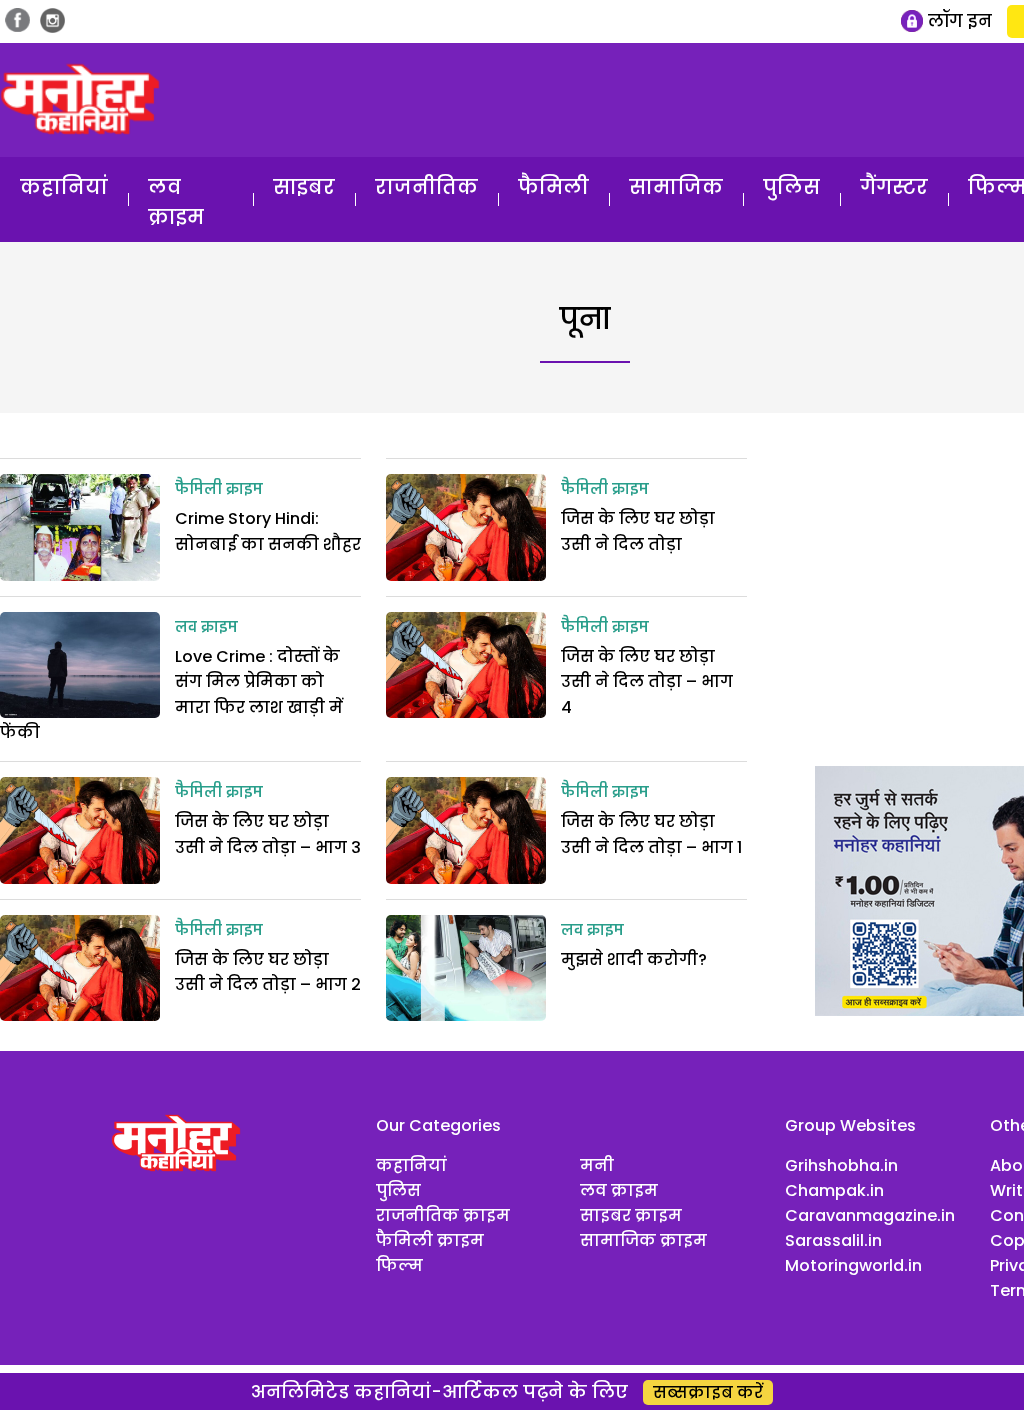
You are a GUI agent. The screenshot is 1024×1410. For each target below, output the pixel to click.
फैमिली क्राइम (219, 490)
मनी (597, 1165)
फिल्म (399, 1265)
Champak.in (834, 1190)
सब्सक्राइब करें (708, 1392)
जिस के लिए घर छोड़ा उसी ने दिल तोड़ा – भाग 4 (647, 682)
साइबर (304, 187)
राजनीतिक (426, 187)
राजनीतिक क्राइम (443, 1215)
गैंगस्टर (894, 187)
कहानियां (64, 187)
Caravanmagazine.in (870, 1215)
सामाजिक (676, 187)
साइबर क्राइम (631, 1215)
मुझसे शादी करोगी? (634, 959)
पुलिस (791, 187)
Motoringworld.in (853, 1265)
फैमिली (553, 187)
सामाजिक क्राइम (643, 1240)
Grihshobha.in (841, 1165)
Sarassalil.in (833, 1240)
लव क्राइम (176, 202)
